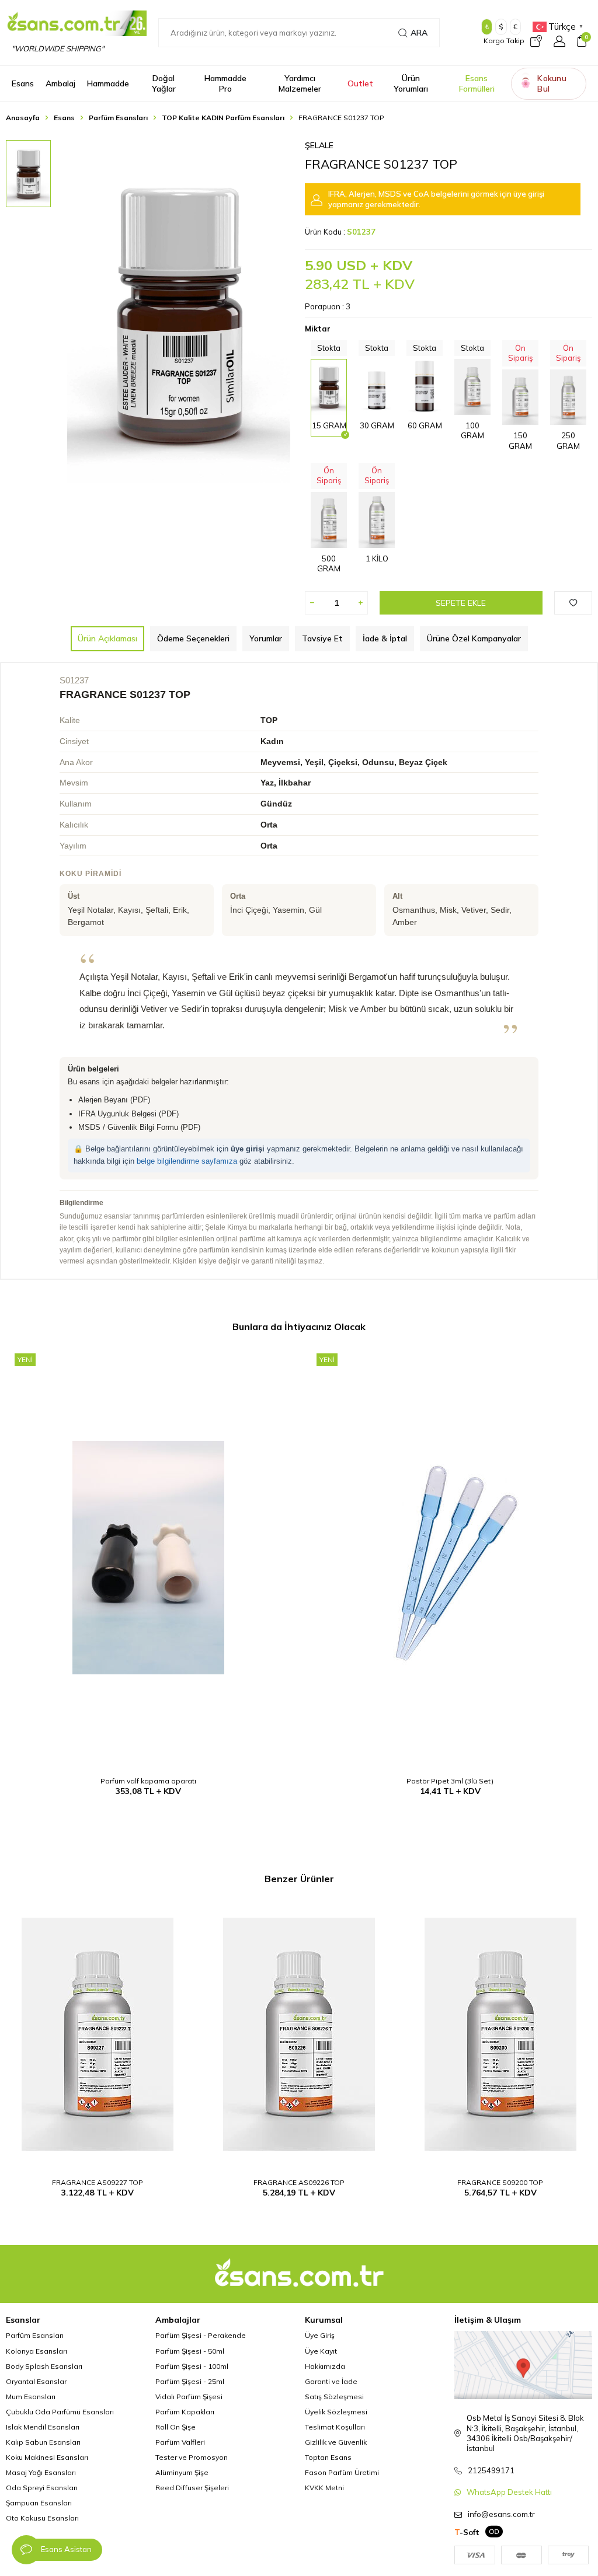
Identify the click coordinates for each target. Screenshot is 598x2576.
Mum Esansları (31, 2397)
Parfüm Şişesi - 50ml (190, 2351)
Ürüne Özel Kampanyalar (474, 638)
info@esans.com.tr (501, 2514)
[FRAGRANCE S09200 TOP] (500, 2034)
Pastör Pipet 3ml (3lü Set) (450, 1781)
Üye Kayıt (321, 2351)
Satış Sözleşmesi (334, 2397)
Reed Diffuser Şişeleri (192, 2488)
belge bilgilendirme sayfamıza (187, 1161)
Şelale (319, 145)
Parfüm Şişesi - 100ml (192, 2366)
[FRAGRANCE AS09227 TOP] (98, 2034)
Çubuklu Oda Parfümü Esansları (60, 2412)
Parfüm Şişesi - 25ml (190, 2381)
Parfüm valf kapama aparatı (148, 1781)
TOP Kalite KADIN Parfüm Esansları (223, 118)
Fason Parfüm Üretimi (342, 2472)
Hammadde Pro (225, 84)
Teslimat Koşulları (335, 2427)
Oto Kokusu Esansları (42, 2518)
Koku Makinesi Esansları (47, 2457)
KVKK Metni (324, 2488)
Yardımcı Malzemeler (300, 84)
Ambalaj (60, 83)
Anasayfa (23, 118)
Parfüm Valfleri (180, 2442)
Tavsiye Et (322, 638)
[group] (179, 312)
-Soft (467, 2532)
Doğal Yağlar (164, 84)
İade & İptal (385, 638)
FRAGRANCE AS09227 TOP (98, 2182)
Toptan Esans (328, 2457)
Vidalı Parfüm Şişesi (189, 2397)
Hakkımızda (325, 2366)
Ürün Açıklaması (107, 638)
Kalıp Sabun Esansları (43, 2442)
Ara (419, 33)
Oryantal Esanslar (36, 2381)
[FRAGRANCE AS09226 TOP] (299, 2034)
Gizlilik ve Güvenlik (336, 2442)
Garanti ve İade (331, 2381)
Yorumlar (266, 638)
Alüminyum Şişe (182, 2472)
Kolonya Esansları (36, 2351)
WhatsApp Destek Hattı (509, 2492)
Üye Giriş (320, 2335)
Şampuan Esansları (39, 2503)
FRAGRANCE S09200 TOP (500, 2182)
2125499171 (491, 2470)
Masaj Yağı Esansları (41, 2472)
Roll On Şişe (175, 2427)
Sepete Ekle (461, 603)
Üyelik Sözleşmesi (336, 2412)
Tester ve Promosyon (192, 2457)
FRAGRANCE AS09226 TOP (299, 2182)
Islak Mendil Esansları (43, 2427)
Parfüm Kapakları (185, 2412)
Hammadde (108, 83)
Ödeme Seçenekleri (193, 638)
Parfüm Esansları (118, 118)
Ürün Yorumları (411, 84)
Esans (23, 83)
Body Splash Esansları (44, 2366)
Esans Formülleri (477, 84)
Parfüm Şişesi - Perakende (201, 2335)
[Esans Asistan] (26, 2550)
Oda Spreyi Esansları (42, 2488)
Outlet (360, 83)
